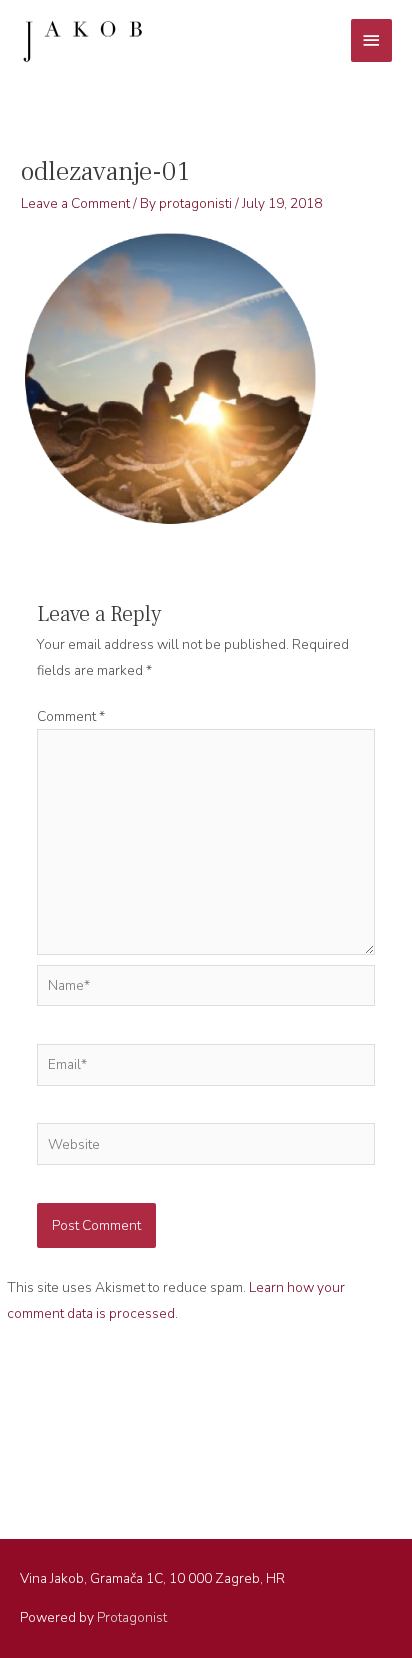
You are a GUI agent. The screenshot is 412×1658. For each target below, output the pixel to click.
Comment (71, 716)
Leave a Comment (75, 203)
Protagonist (132, 1617)
